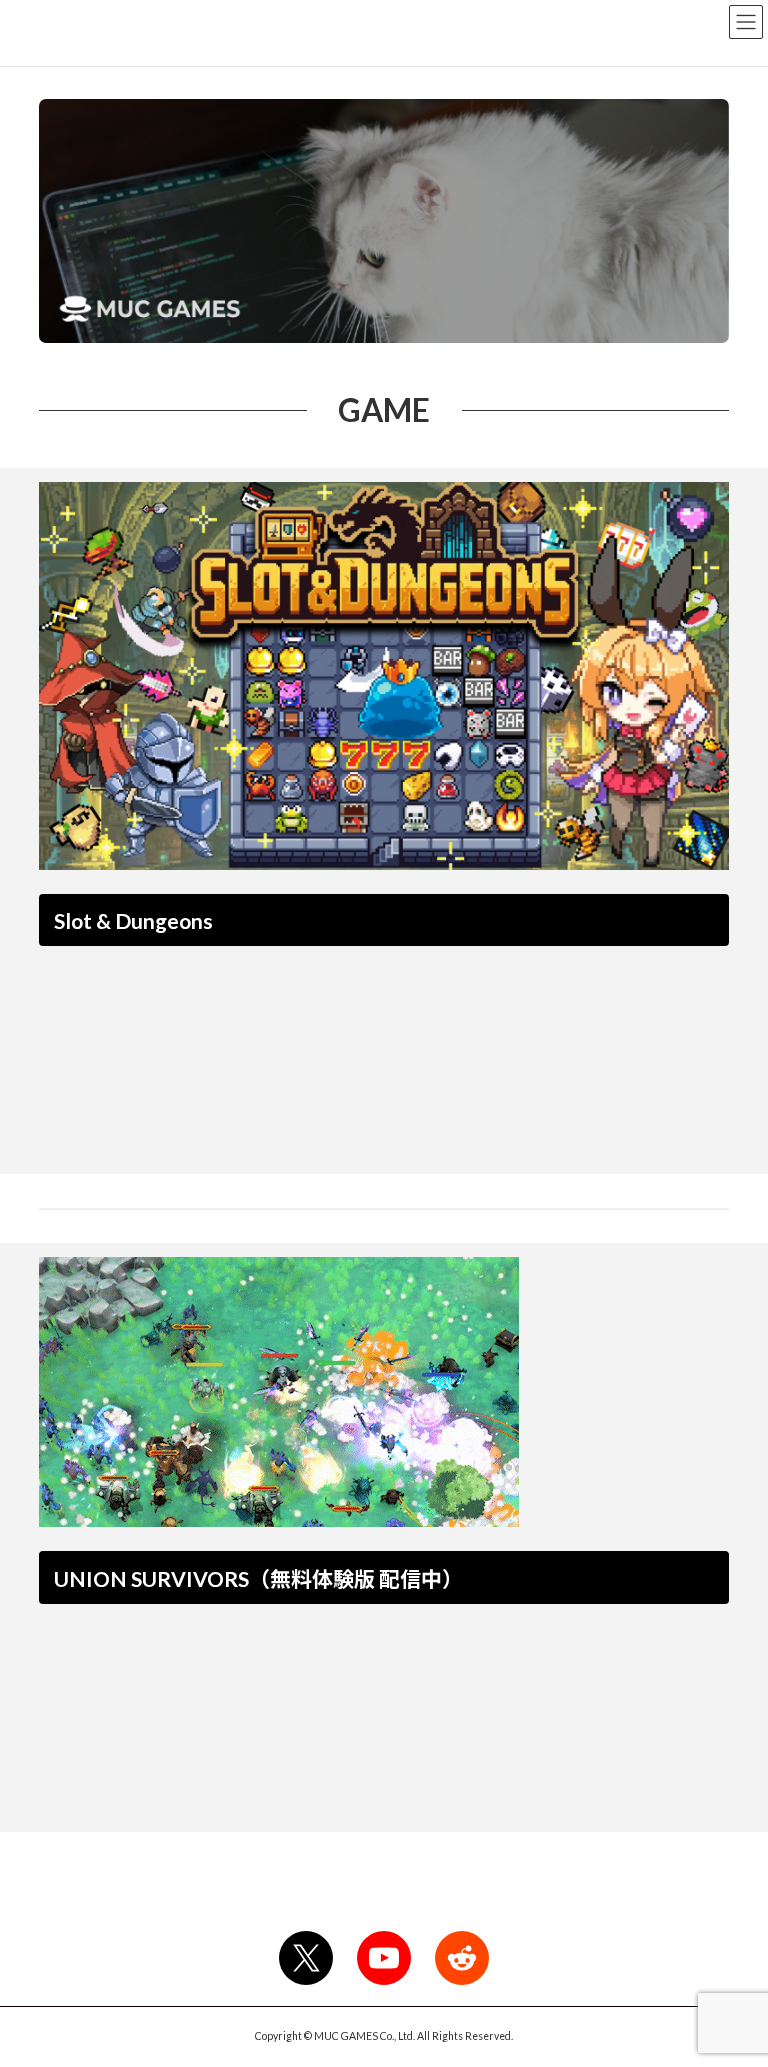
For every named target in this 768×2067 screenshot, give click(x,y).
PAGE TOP (731, 1984)
